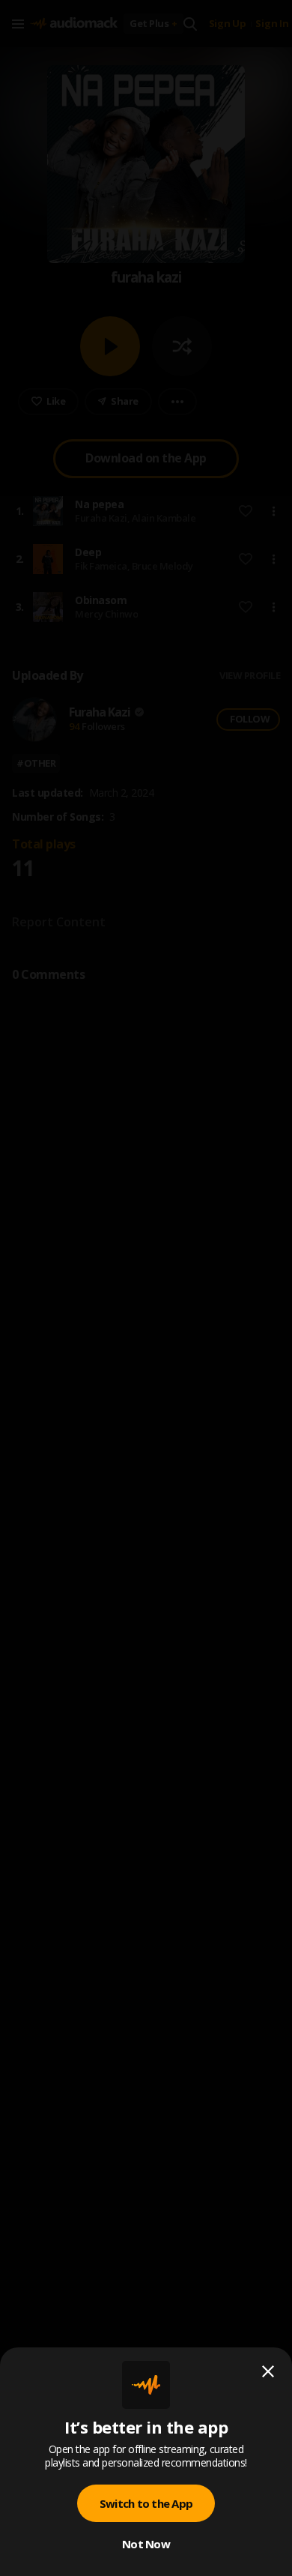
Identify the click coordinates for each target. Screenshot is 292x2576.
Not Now (146, 2544)
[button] (146, 1288)
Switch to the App (146, 2503)
